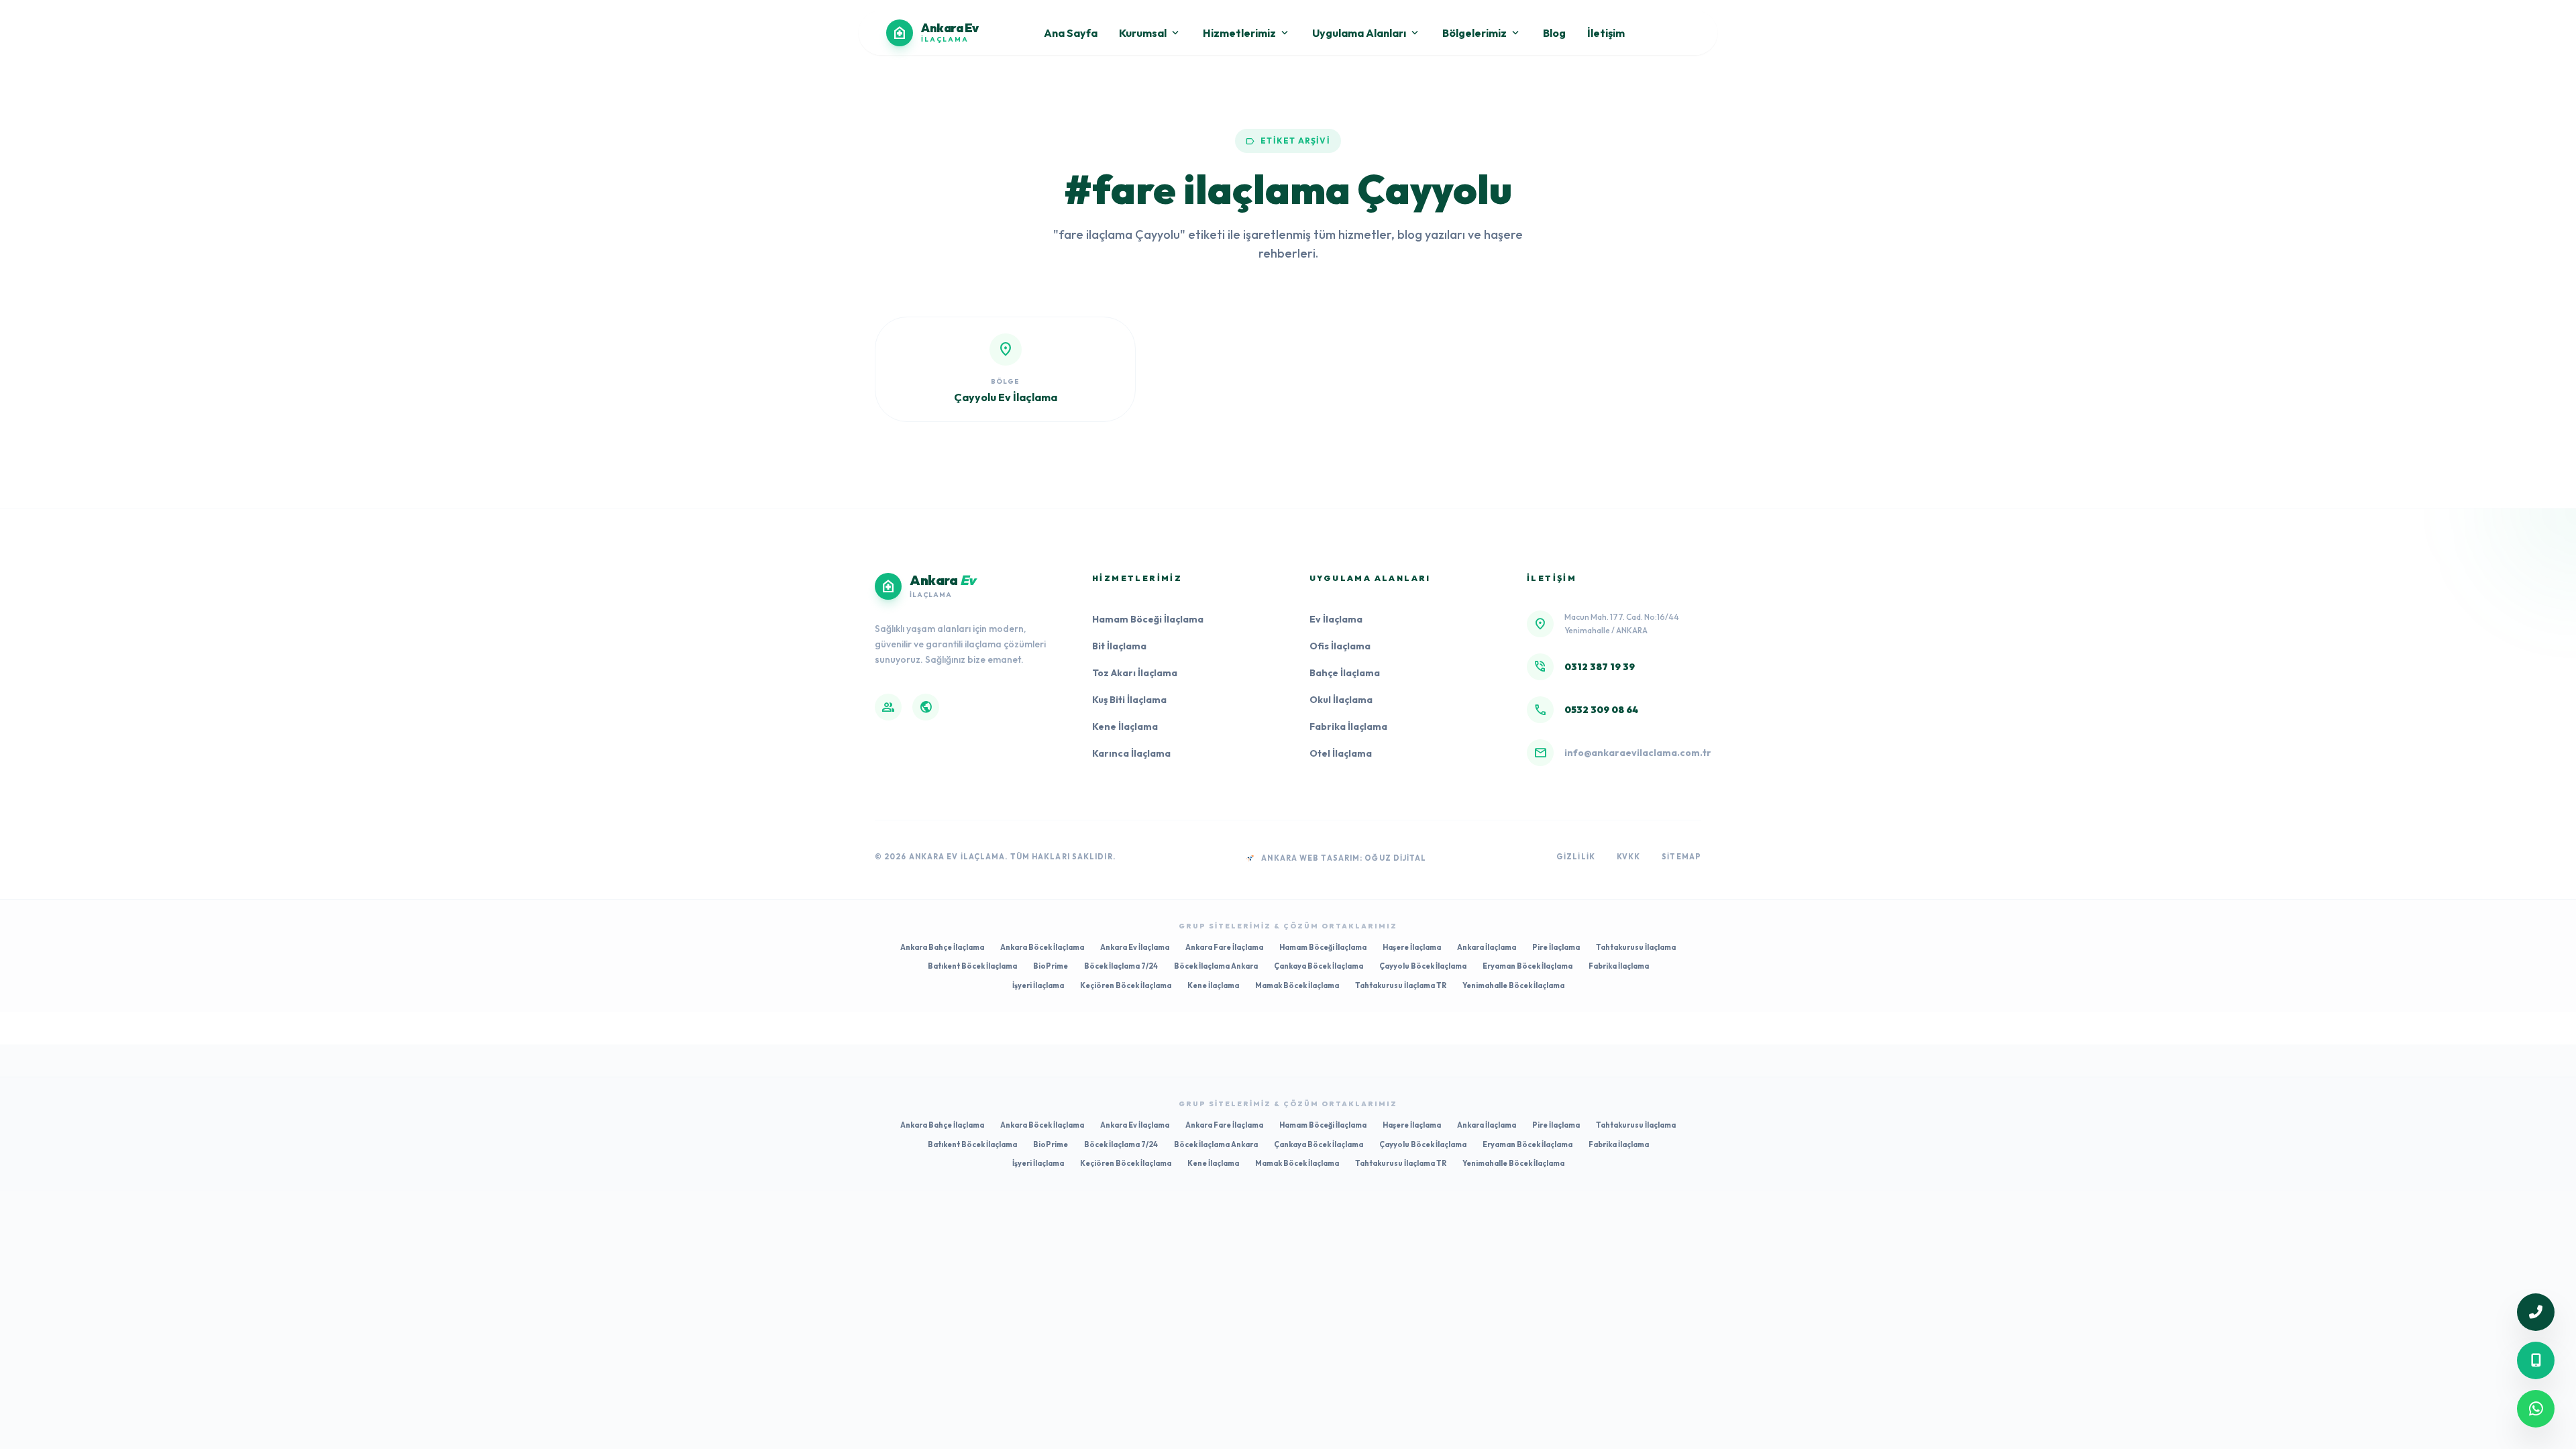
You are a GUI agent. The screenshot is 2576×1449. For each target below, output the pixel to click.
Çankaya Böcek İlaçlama (1319, 966)
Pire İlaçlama (1556, 947)
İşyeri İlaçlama (1038, 985)
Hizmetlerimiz (1247, 33)
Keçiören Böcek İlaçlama (1126, 985)
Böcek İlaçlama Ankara (1216, 966)
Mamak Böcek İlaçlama (1297, 985)
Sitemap (1681, 857)
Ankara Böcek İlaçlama (1042, 947)
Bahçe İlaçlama (1345, 673)
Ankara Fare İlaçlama (1224, 947)
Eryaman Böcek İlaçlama (1527, 966)
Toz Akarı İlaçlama (1135, 673)
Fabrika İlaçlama (1348, 727)
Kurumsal (1150, 33)
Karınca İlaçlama (1131, 753)
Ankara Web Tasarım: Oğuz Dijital (1344, 858)
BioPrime (1051, 966)
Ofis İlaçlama (1340, 646)
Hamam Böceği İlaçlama (1148, 619)
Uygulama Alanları (1366, 33)
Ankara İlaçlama (1487, 947)
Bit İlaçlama (1119, 646)
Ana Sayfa (1071, 33)
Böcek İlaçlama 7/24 (1121, 966)
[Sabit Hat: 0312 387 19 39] (2536, 1312)
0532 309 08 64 (1601, 710)
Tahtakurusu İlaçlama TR (1401, 985)
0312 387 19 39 (1600, 667)
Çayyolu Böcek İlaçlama (1423, 966)
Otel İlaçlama (1341, 753)
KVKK (1628, 857)
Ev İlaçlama (1336, 619)
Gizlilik (1576, 857)
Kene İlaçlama (1125, 727)
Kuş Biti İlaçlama (1129, 700)
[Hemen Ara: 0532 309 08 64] (2536, 1360)
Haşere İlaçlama (1412, 947)
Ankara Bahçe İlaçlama (942, 947)
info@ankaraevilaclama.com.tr (1638, 753)
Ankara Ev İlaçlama (1135, 947)
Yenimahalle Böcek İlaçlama (1513, 985)
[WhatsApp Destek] (2536, 1409)
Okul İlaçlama (1341, 700)
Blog (1554, 33)
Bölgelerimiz (1482, 33)
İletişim (1606, 33)
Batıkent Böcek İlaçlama (972, 966)
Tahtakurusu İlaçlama (1636, 947)
